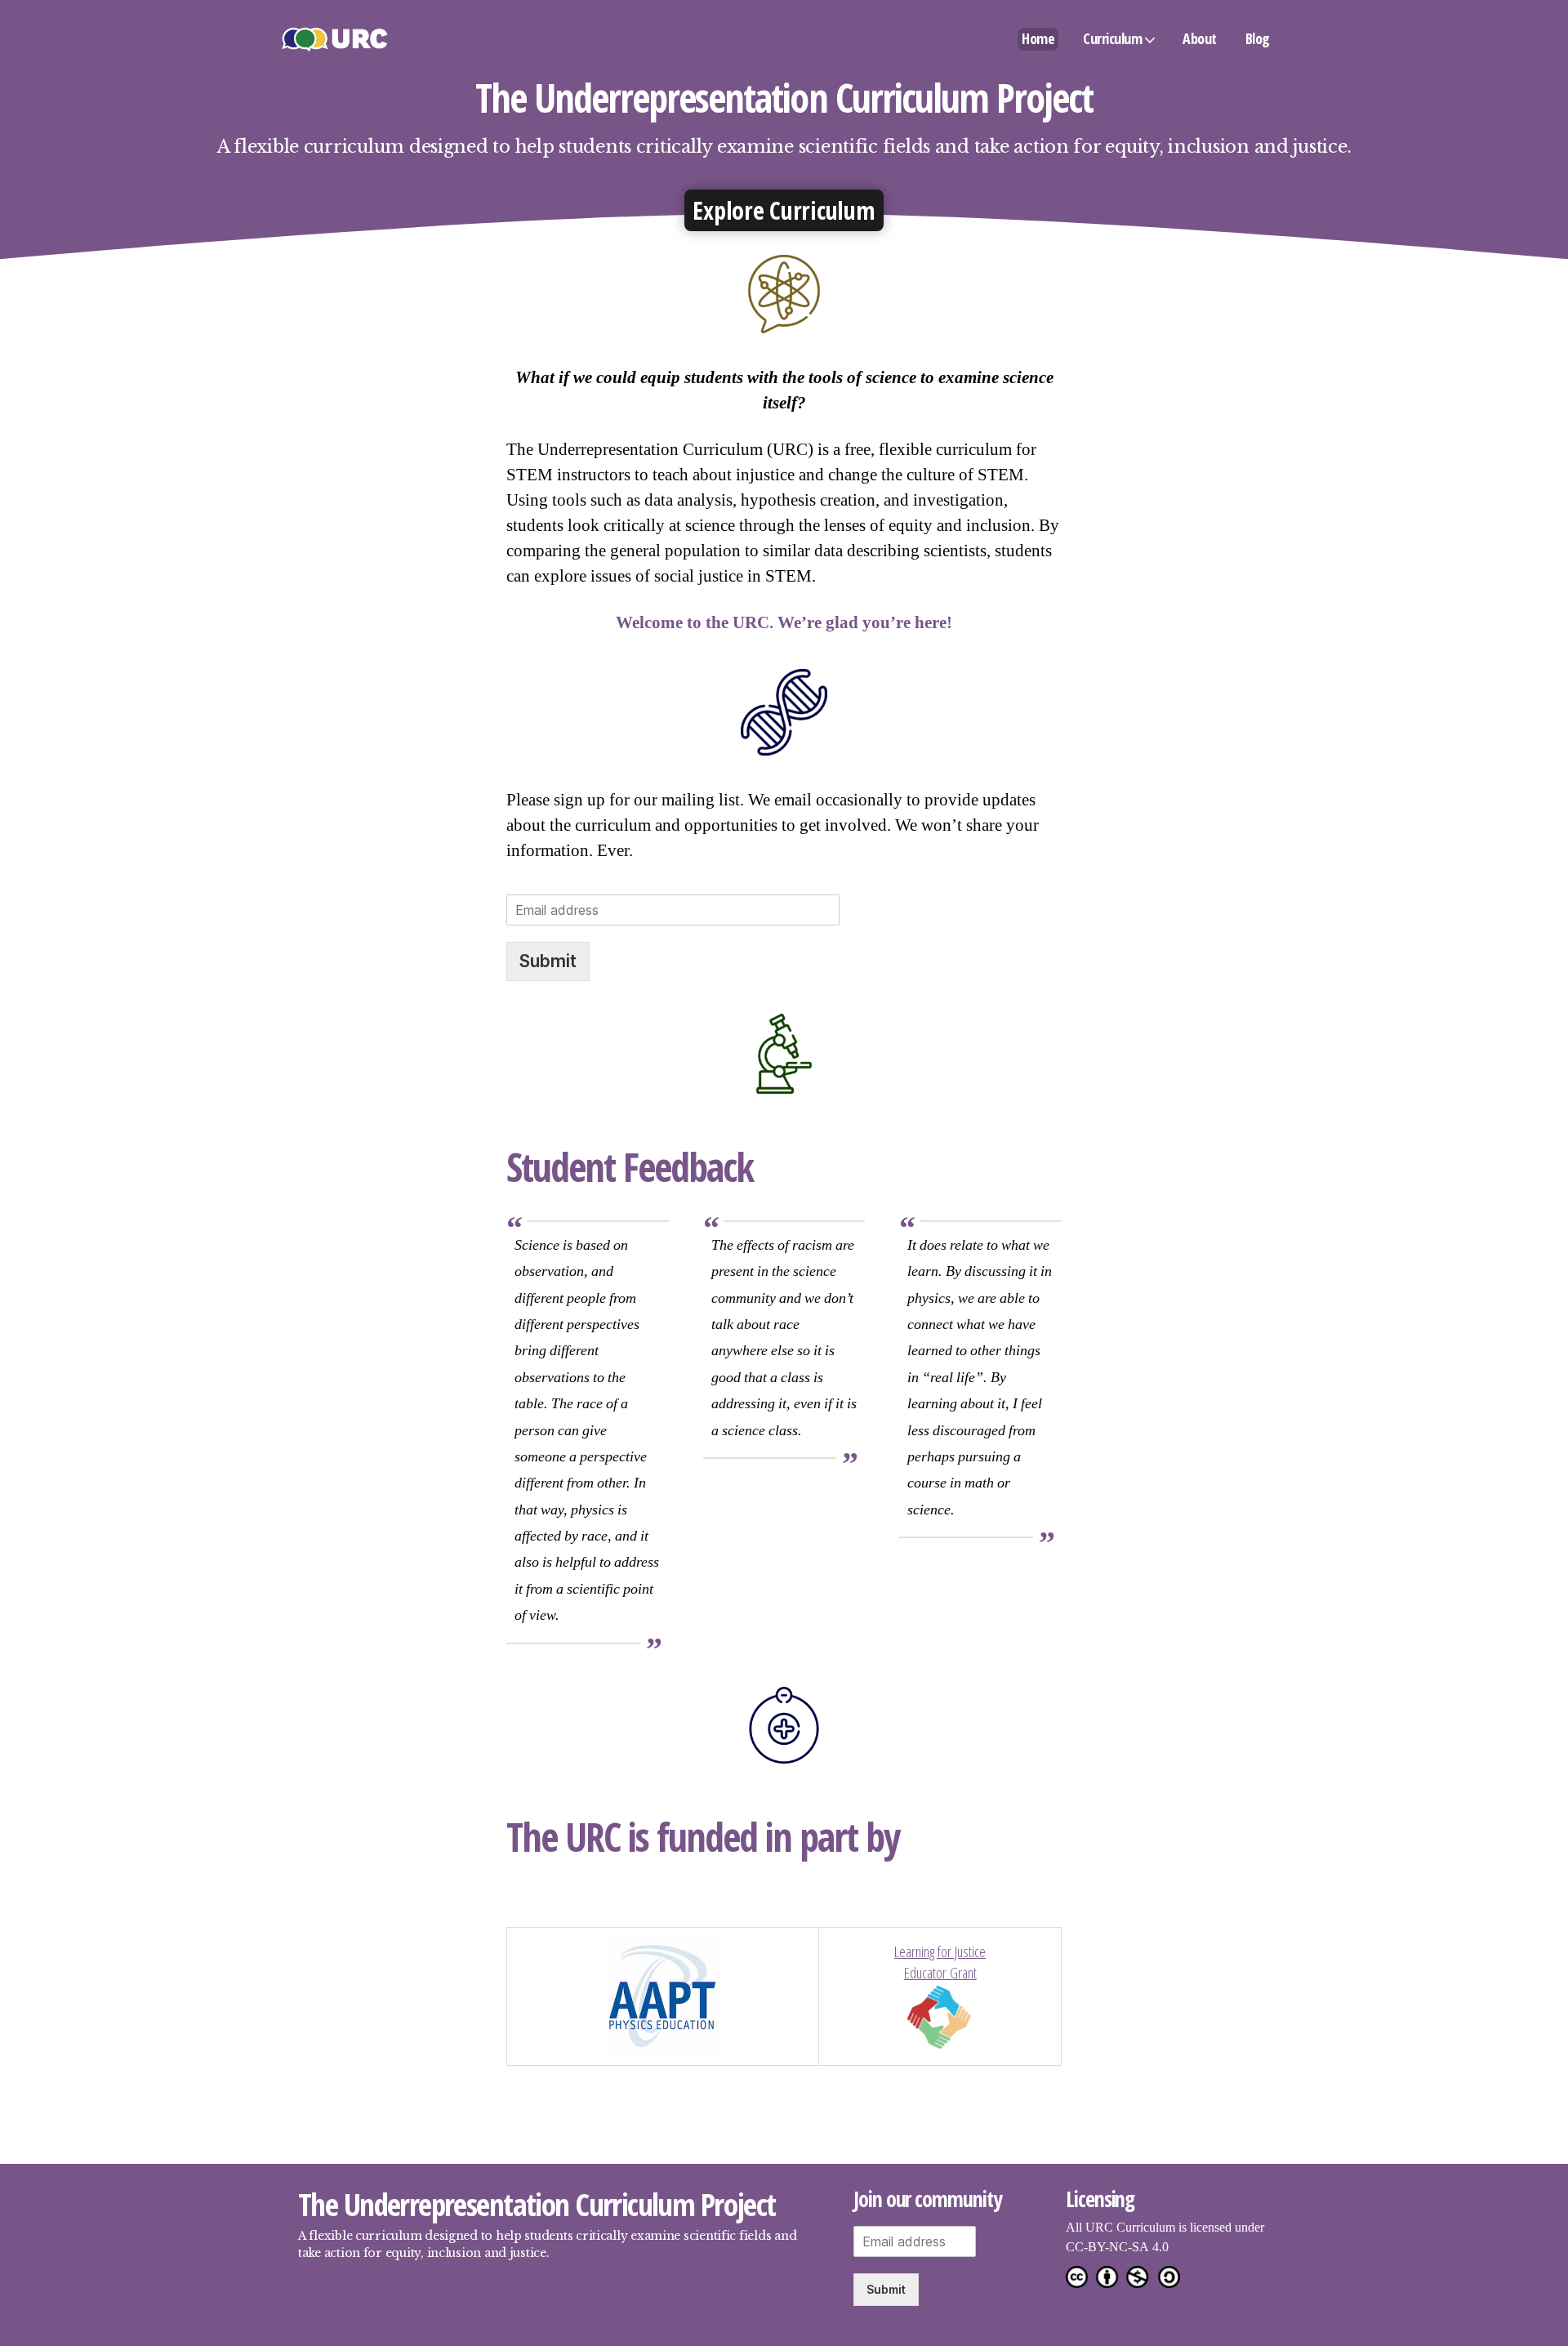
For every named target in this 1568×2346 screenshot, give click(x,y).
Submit (548, 961)
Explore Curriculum (784, 210)
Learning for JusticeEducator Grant (940, 1962)
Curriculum (1112, 38)
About (1200, 38)
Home (1038, 38)
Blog (1258, 38)
